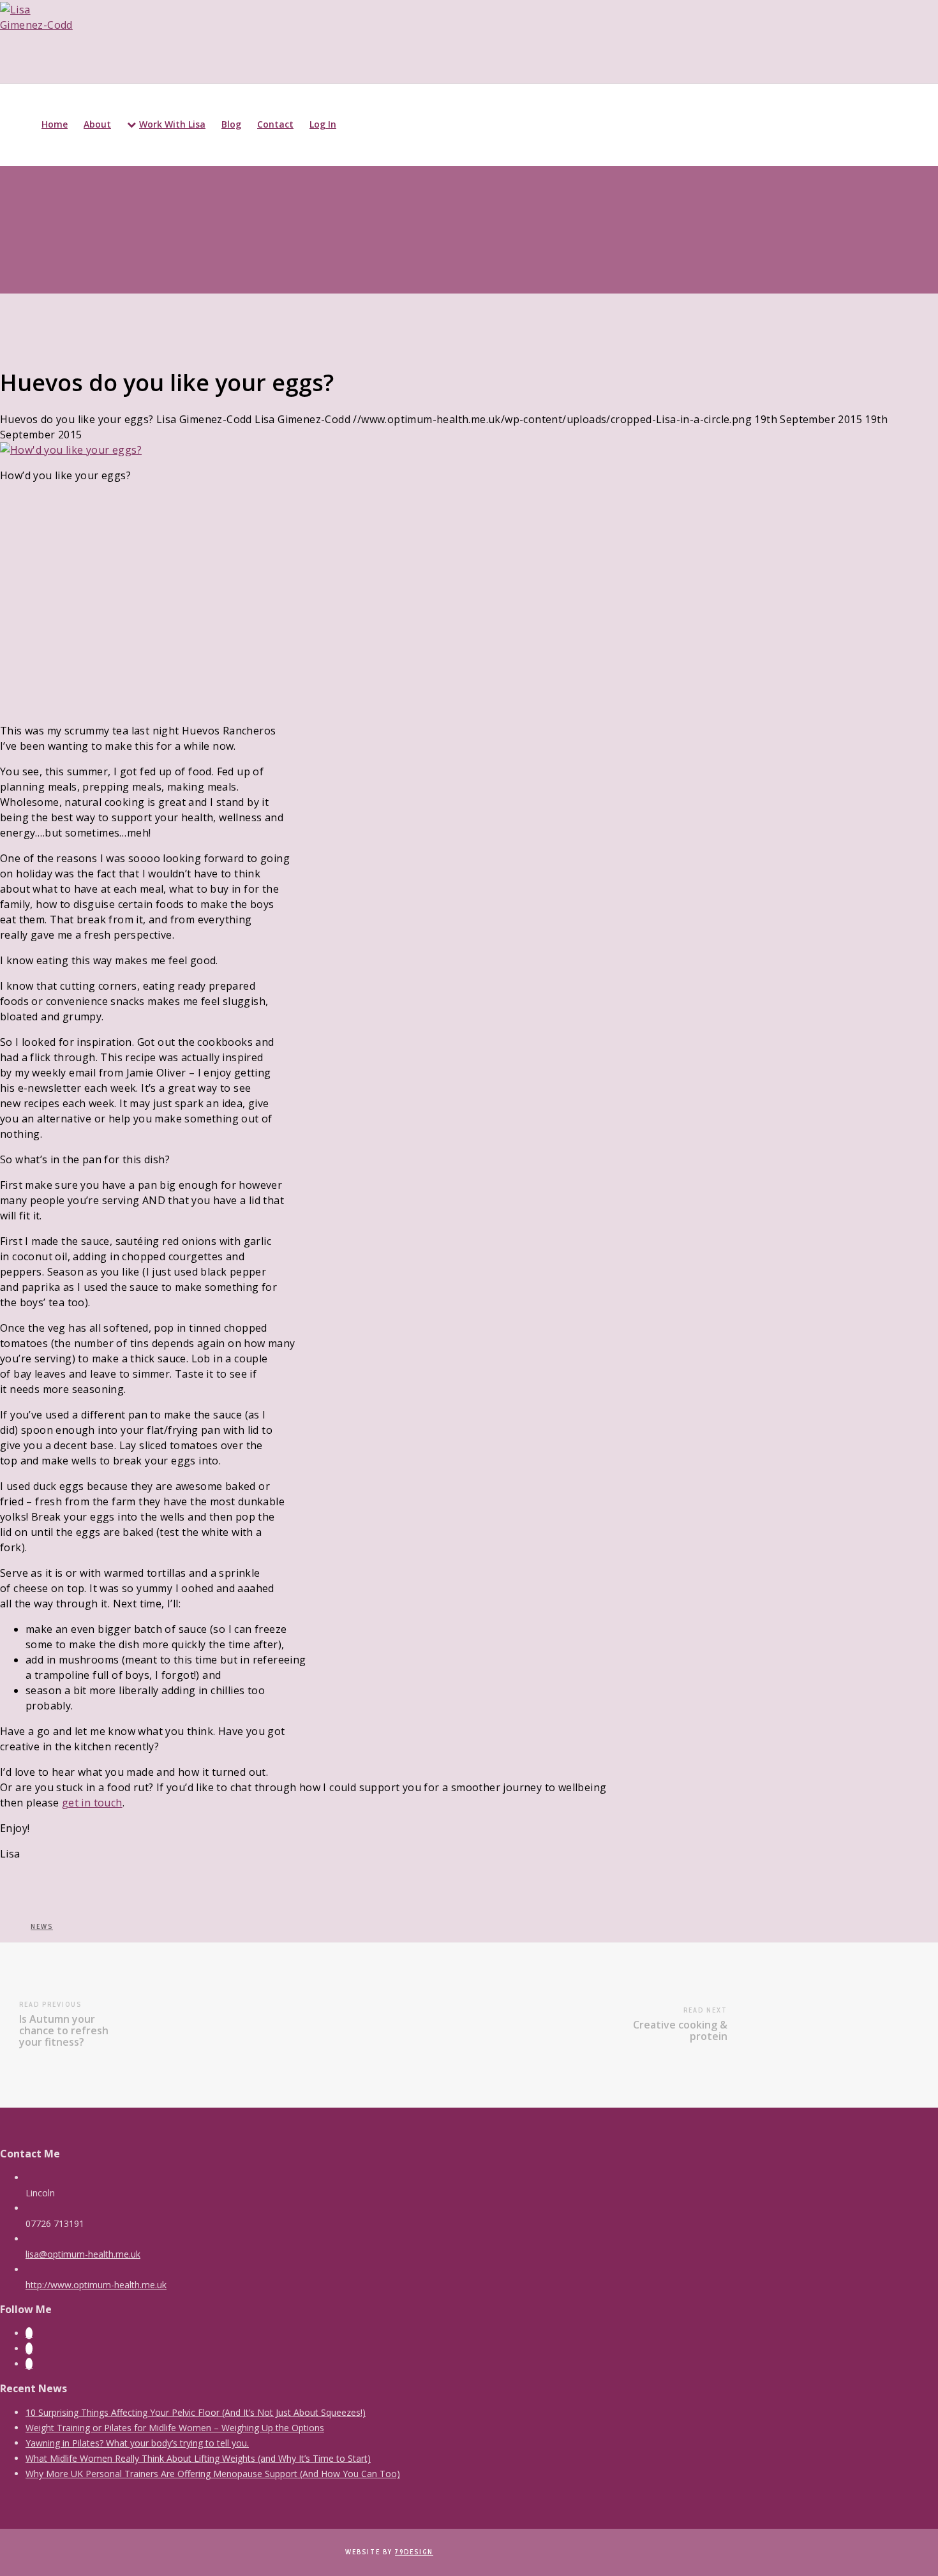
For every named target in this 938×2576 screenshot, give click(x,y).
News (42, 1926)
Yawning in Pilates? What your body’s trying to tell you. (137, 2443)
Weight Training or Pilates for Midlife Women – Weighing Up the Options (175, 2428)
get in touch (92, 1803)
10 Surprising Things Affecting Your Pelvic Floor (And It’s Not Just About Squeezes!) (196, 2412)
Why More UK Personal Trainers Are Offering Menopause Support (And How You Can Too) (213, 2474)
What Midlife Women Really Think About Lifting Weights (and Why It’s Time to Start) (198, 2458)
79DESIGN (414, 2552)
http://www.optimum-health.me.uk (96, 2285)
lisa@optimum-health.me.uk (83, 2254)
